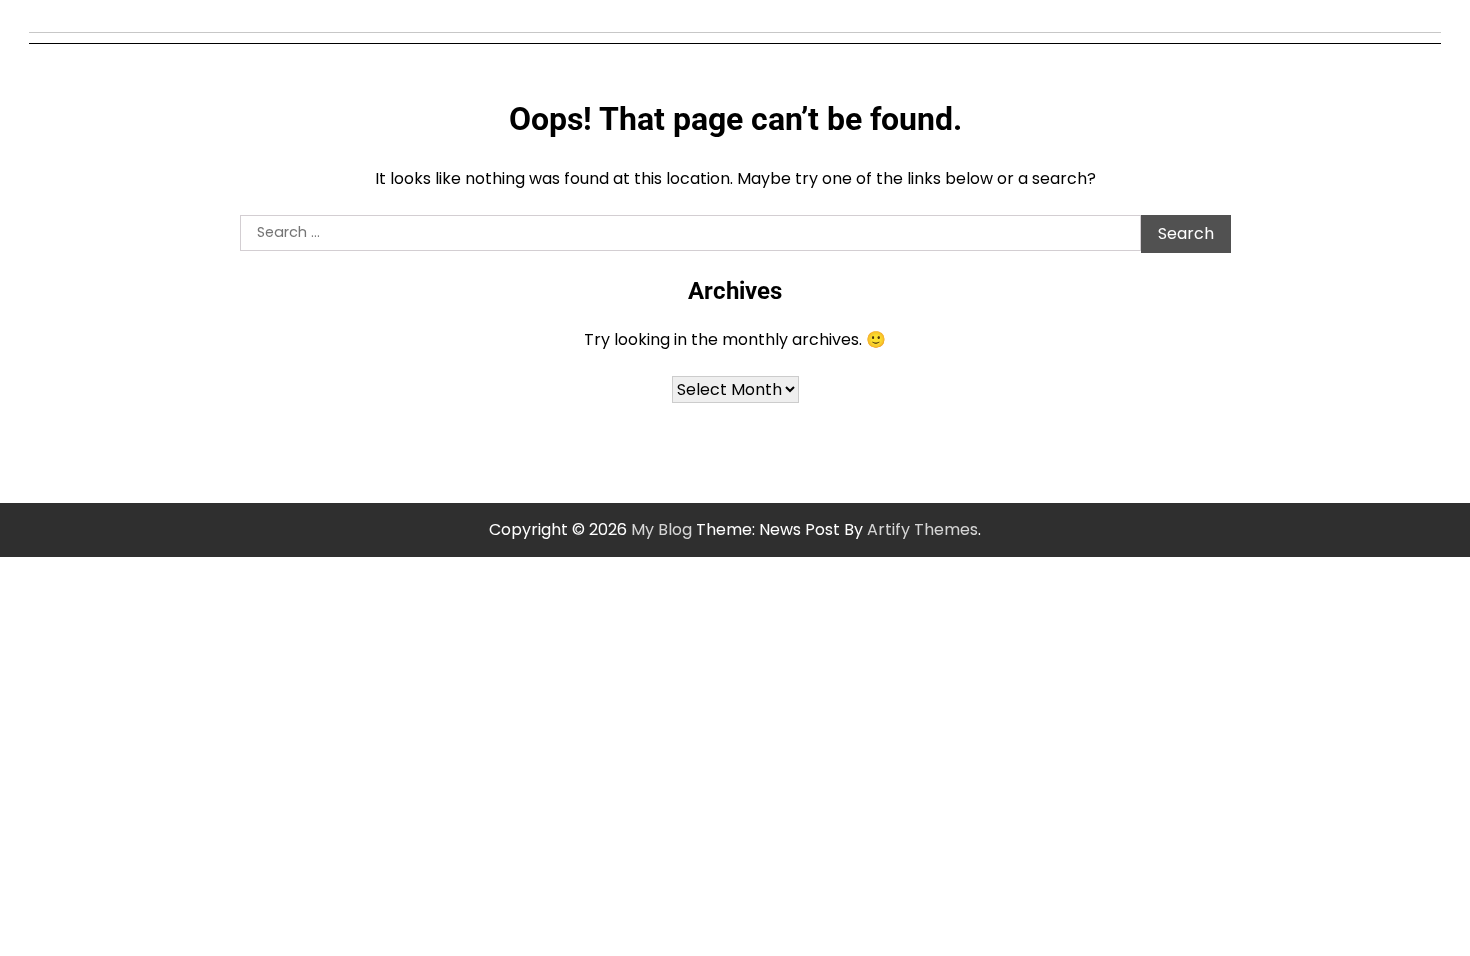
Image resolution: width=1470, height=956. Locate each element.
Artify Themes (922, 529)
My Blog (661, 529)
